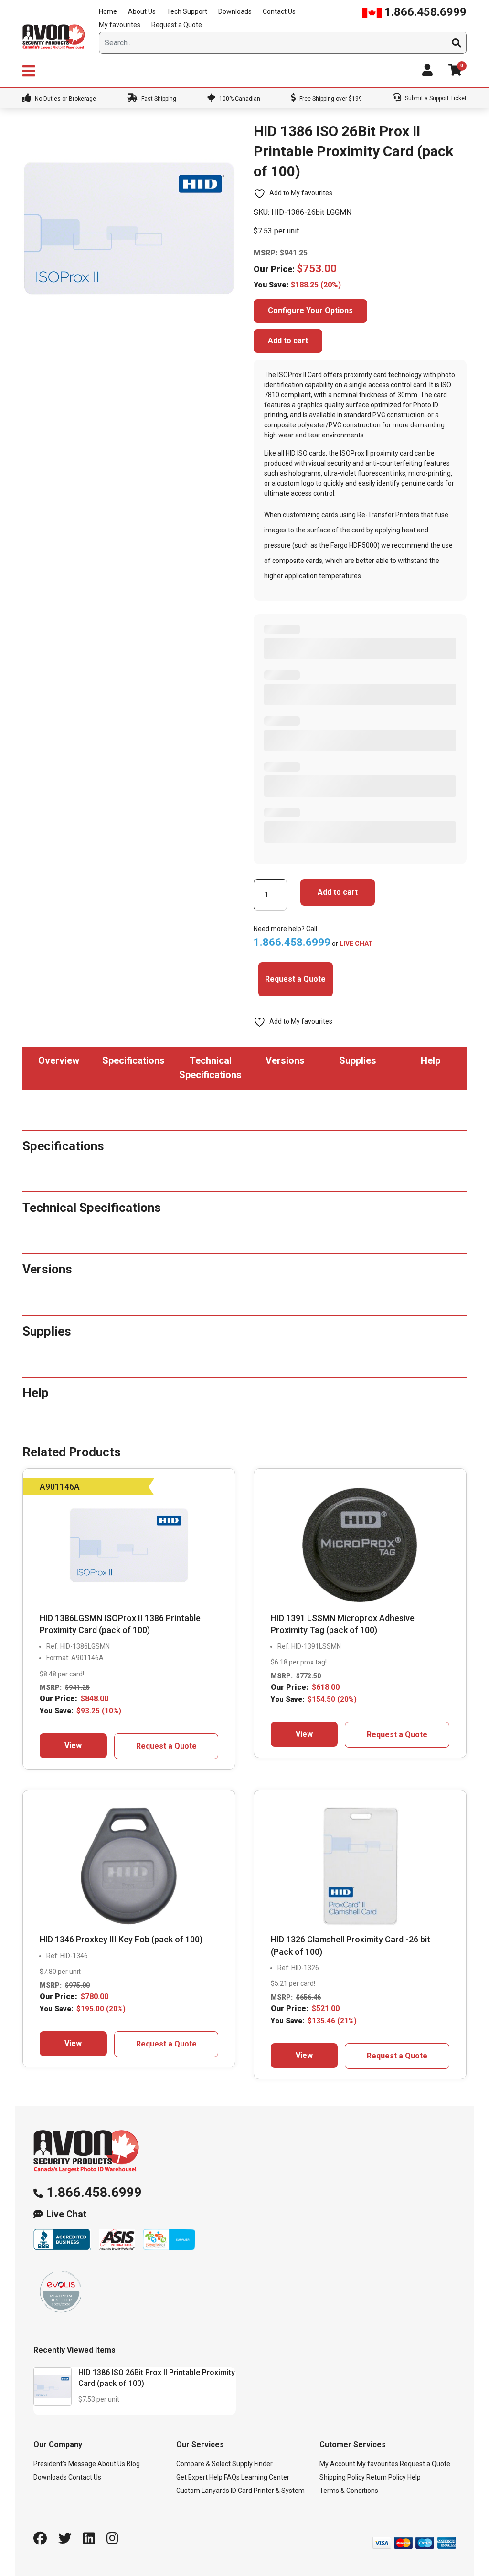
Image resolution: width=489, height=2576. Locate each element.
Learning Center (265, 2477)
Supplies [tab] (358, 1060)
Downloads (235, 11)
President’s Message (65, 2464)
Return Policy (386, 2477)
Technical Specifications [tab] (210, 1068)
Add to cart (288, 341)
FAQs (232, 2477)
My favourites (120, 25)
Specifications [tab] (133, 1060)
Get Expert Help (199, 2477)
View (73, 1745)
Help (414, 2477)
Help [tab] (431, 1060)
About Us (142, 11)
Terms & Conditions (349, 2491)
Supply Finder (252, 2464)
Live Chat (66, 2214)
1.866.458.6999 (424, 12)
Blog (133, 2464)
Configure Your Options (310, 311)
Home (108, 11)
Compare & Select (203, 2464)
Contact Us (279, 11)
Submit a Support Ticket (435, 98)
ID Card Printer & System (268, 2491)
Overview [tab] (59, 1060)
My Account (337, 2464)
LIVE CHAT (356, 943)
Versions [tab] (285, 1060)
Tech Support (187, 11)
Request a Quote (177, 25)
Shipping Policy (342, 2477)
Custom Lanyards (203, 2491)
